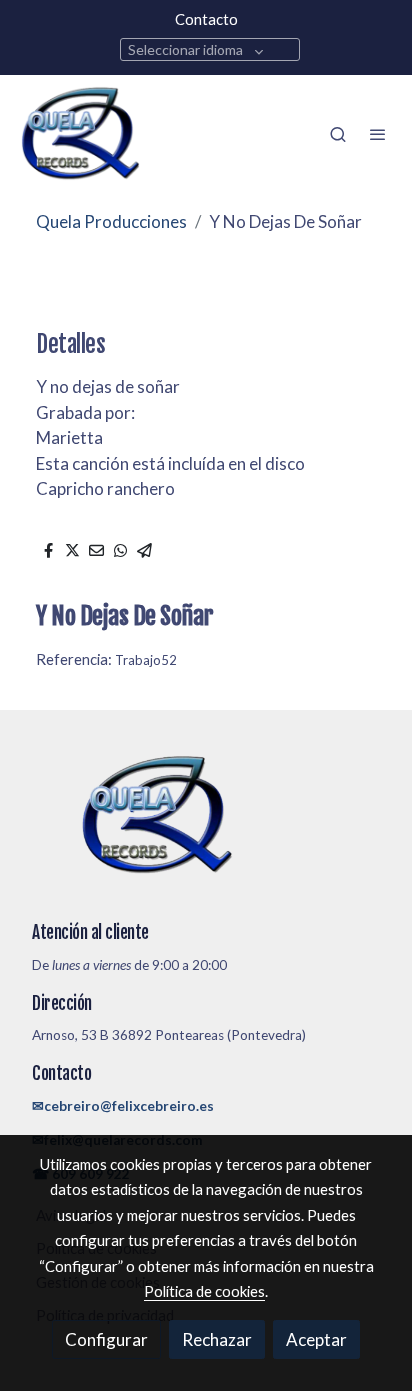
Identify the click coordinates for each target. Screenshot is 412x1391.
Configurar (106, 1339)
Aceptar (316, 1339)
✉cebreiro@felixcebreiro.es (123, 1106)
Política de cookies (204, 1291)
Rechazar (217, 1339)
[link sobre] (206, 827)
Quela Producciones (111, 221)
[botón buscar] (338, 134)
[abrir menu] (378, 134)
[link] (80, 134)
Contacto (206, 19)
